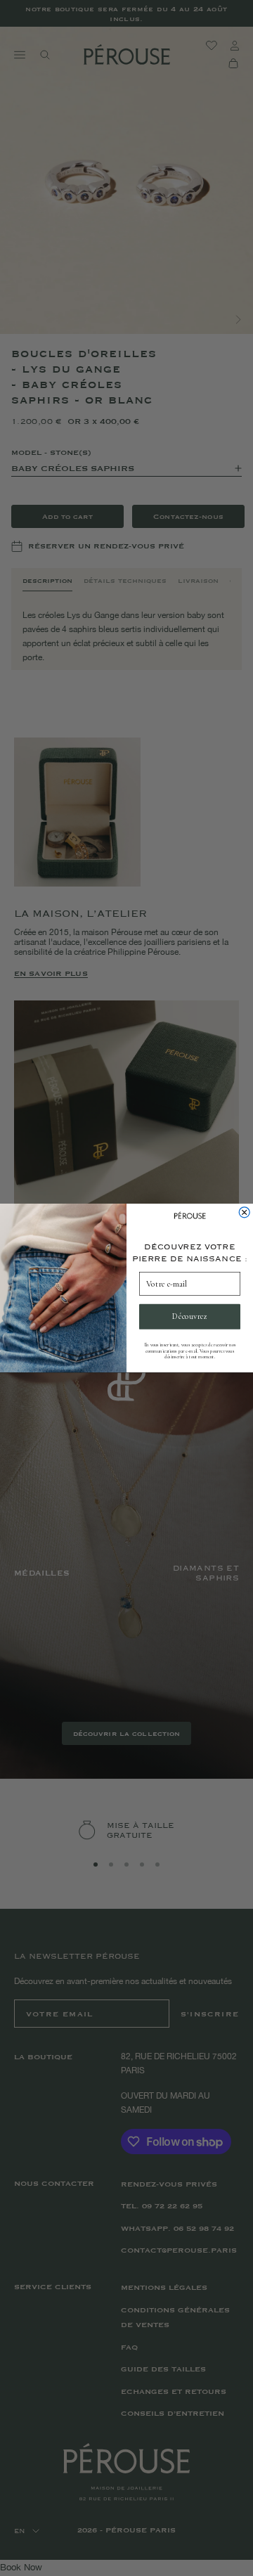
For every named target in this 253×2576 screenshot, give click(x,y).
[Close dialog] (244, 1212)
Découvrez (189, 1317)
